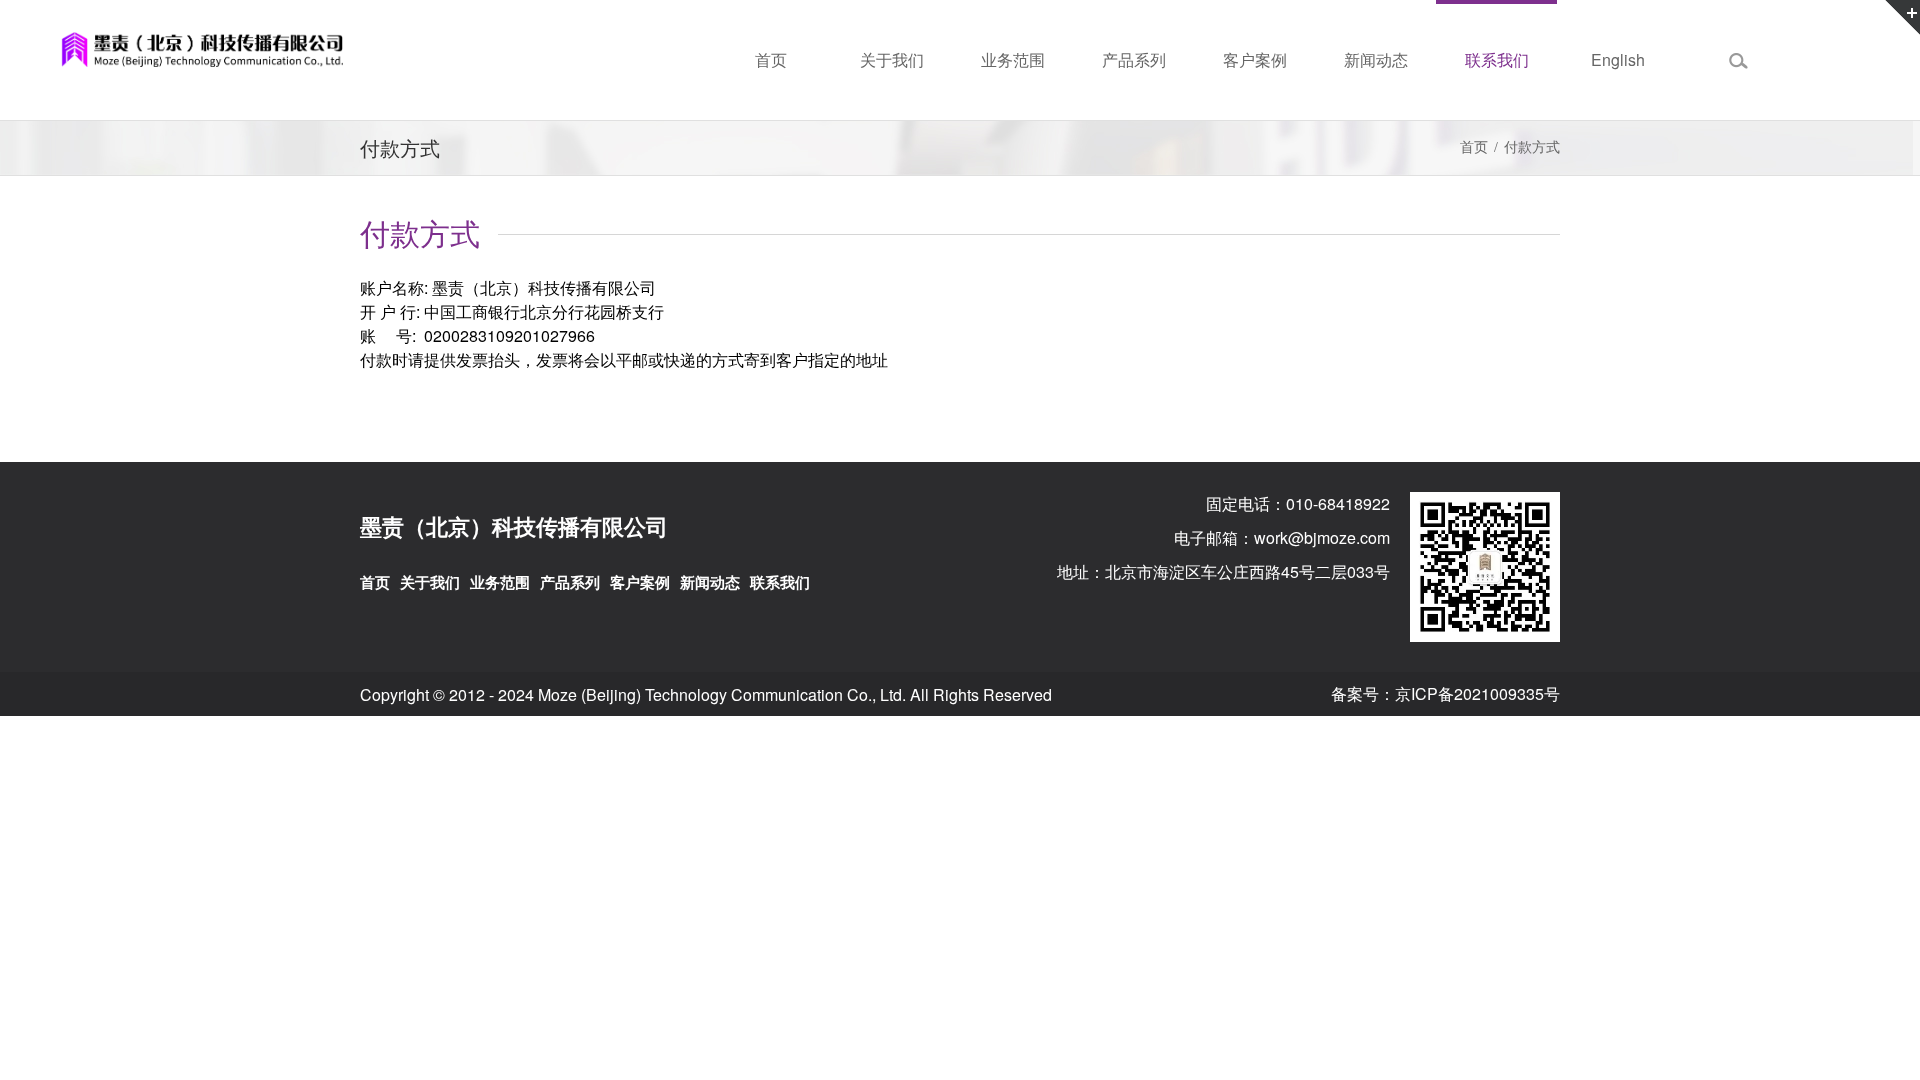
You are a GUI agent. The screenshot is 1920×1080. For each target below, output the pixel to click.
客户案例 (640, 582)
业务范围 (500, 582)
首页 (1474, 147)
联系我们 (780, 582)
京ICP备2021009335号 (1477, 693)
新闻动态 (710, 582)
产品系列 (570, 582)
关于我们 (430, 582)
